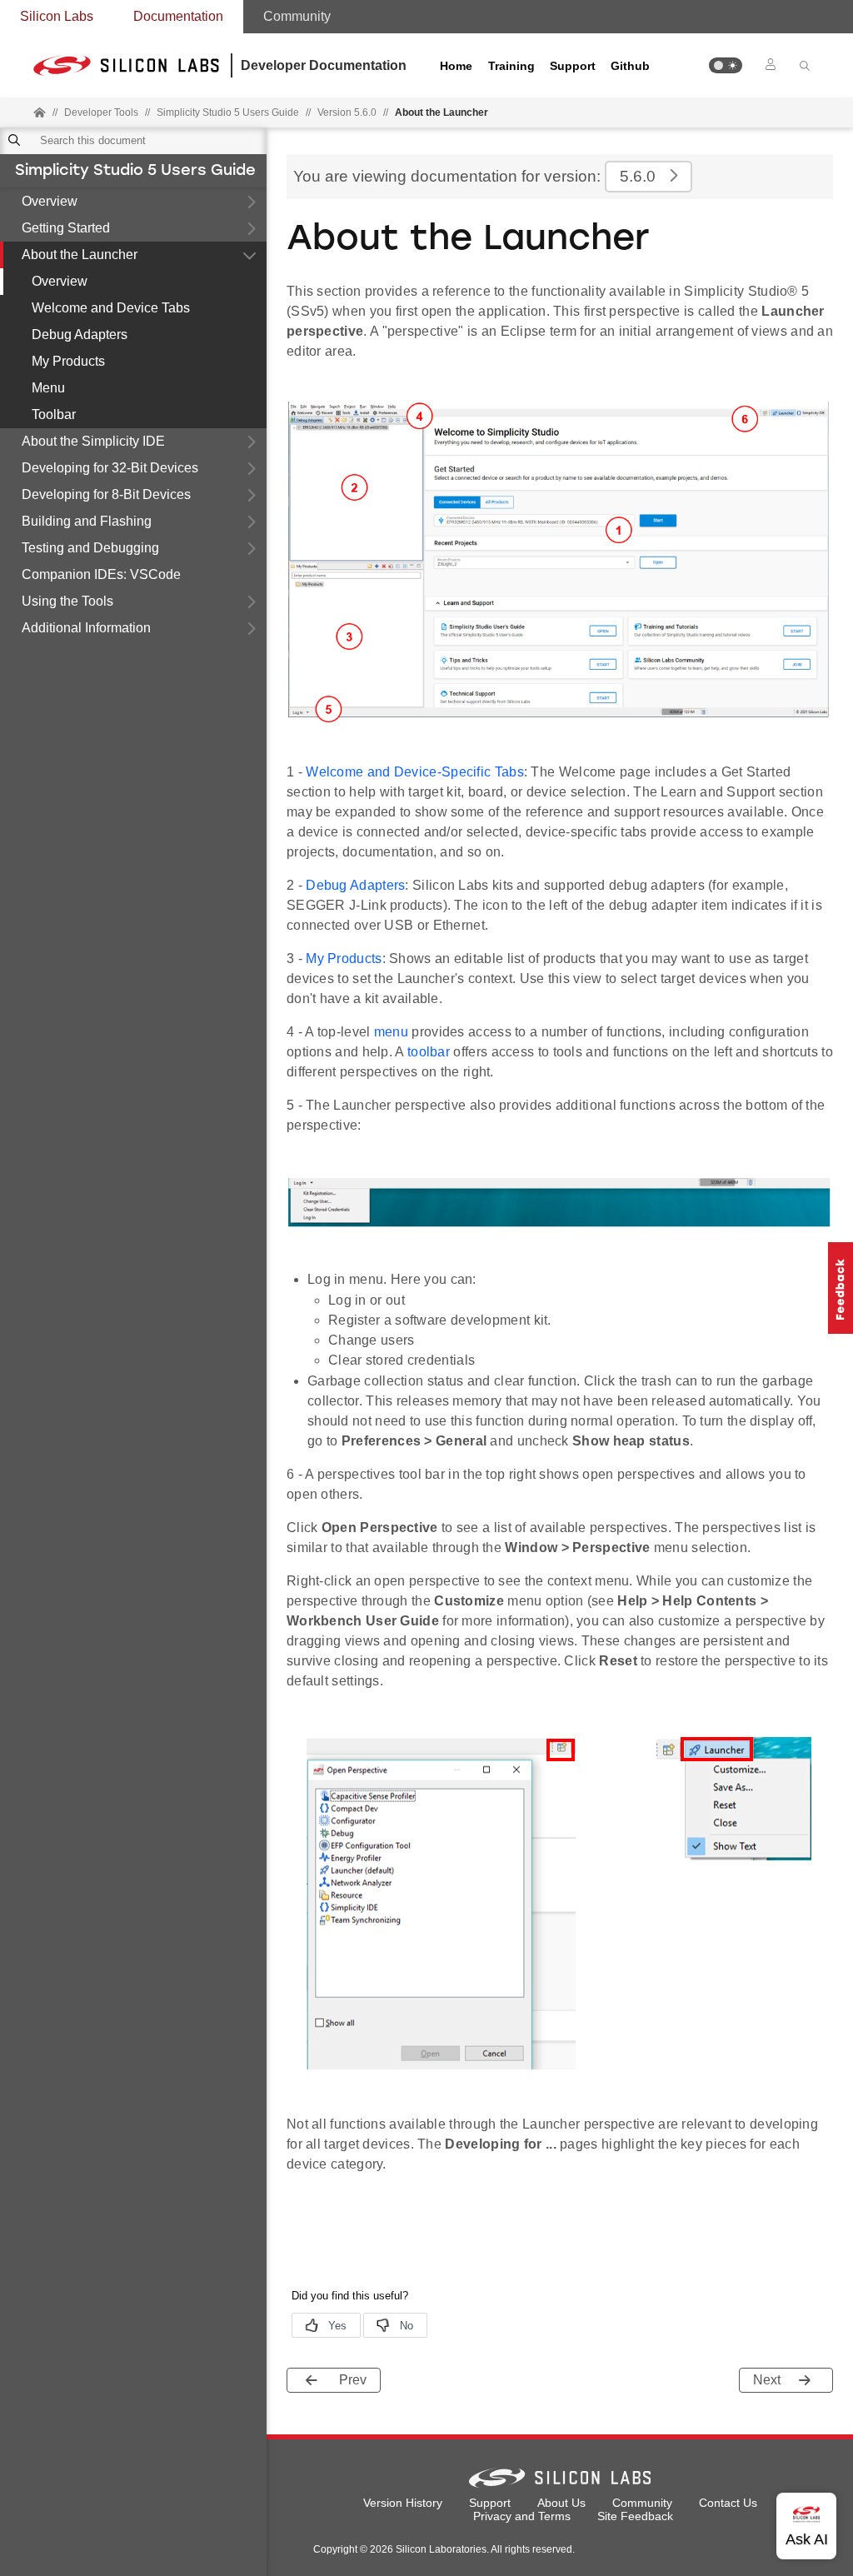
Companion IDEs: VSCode (101, 574)
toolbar (429, 1052)
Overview (50, 201)
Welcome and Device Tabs (111, 308)
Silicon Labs (57, 16)
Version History (403, 2503)
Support (573, 66)
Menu (48, 388)
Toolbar (54, 414)
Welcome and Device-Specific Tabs (415, 772)
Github (630, 66)
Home (456, 66)
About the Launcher (80, 255)
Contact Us (728, 2503)
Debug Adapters (80, 334)
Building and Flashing (87, 521)
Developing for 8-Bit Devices (106, 494)
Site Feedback (635, 2516)
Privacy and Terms (522, 2516)
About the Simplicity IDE (93, 441)
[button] (726, 65)
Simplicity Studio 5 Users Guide (135, 172)
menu (391, 1032)
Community (297, 16)
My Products (68, 361)
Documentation (178, 16)
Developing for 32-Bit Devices (110, 468)
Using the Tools (67, 601)
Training (511, 66)
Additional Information (86, 628)
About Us (561, 2503)
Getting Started (66, 228)
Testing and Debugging (90, 548)
